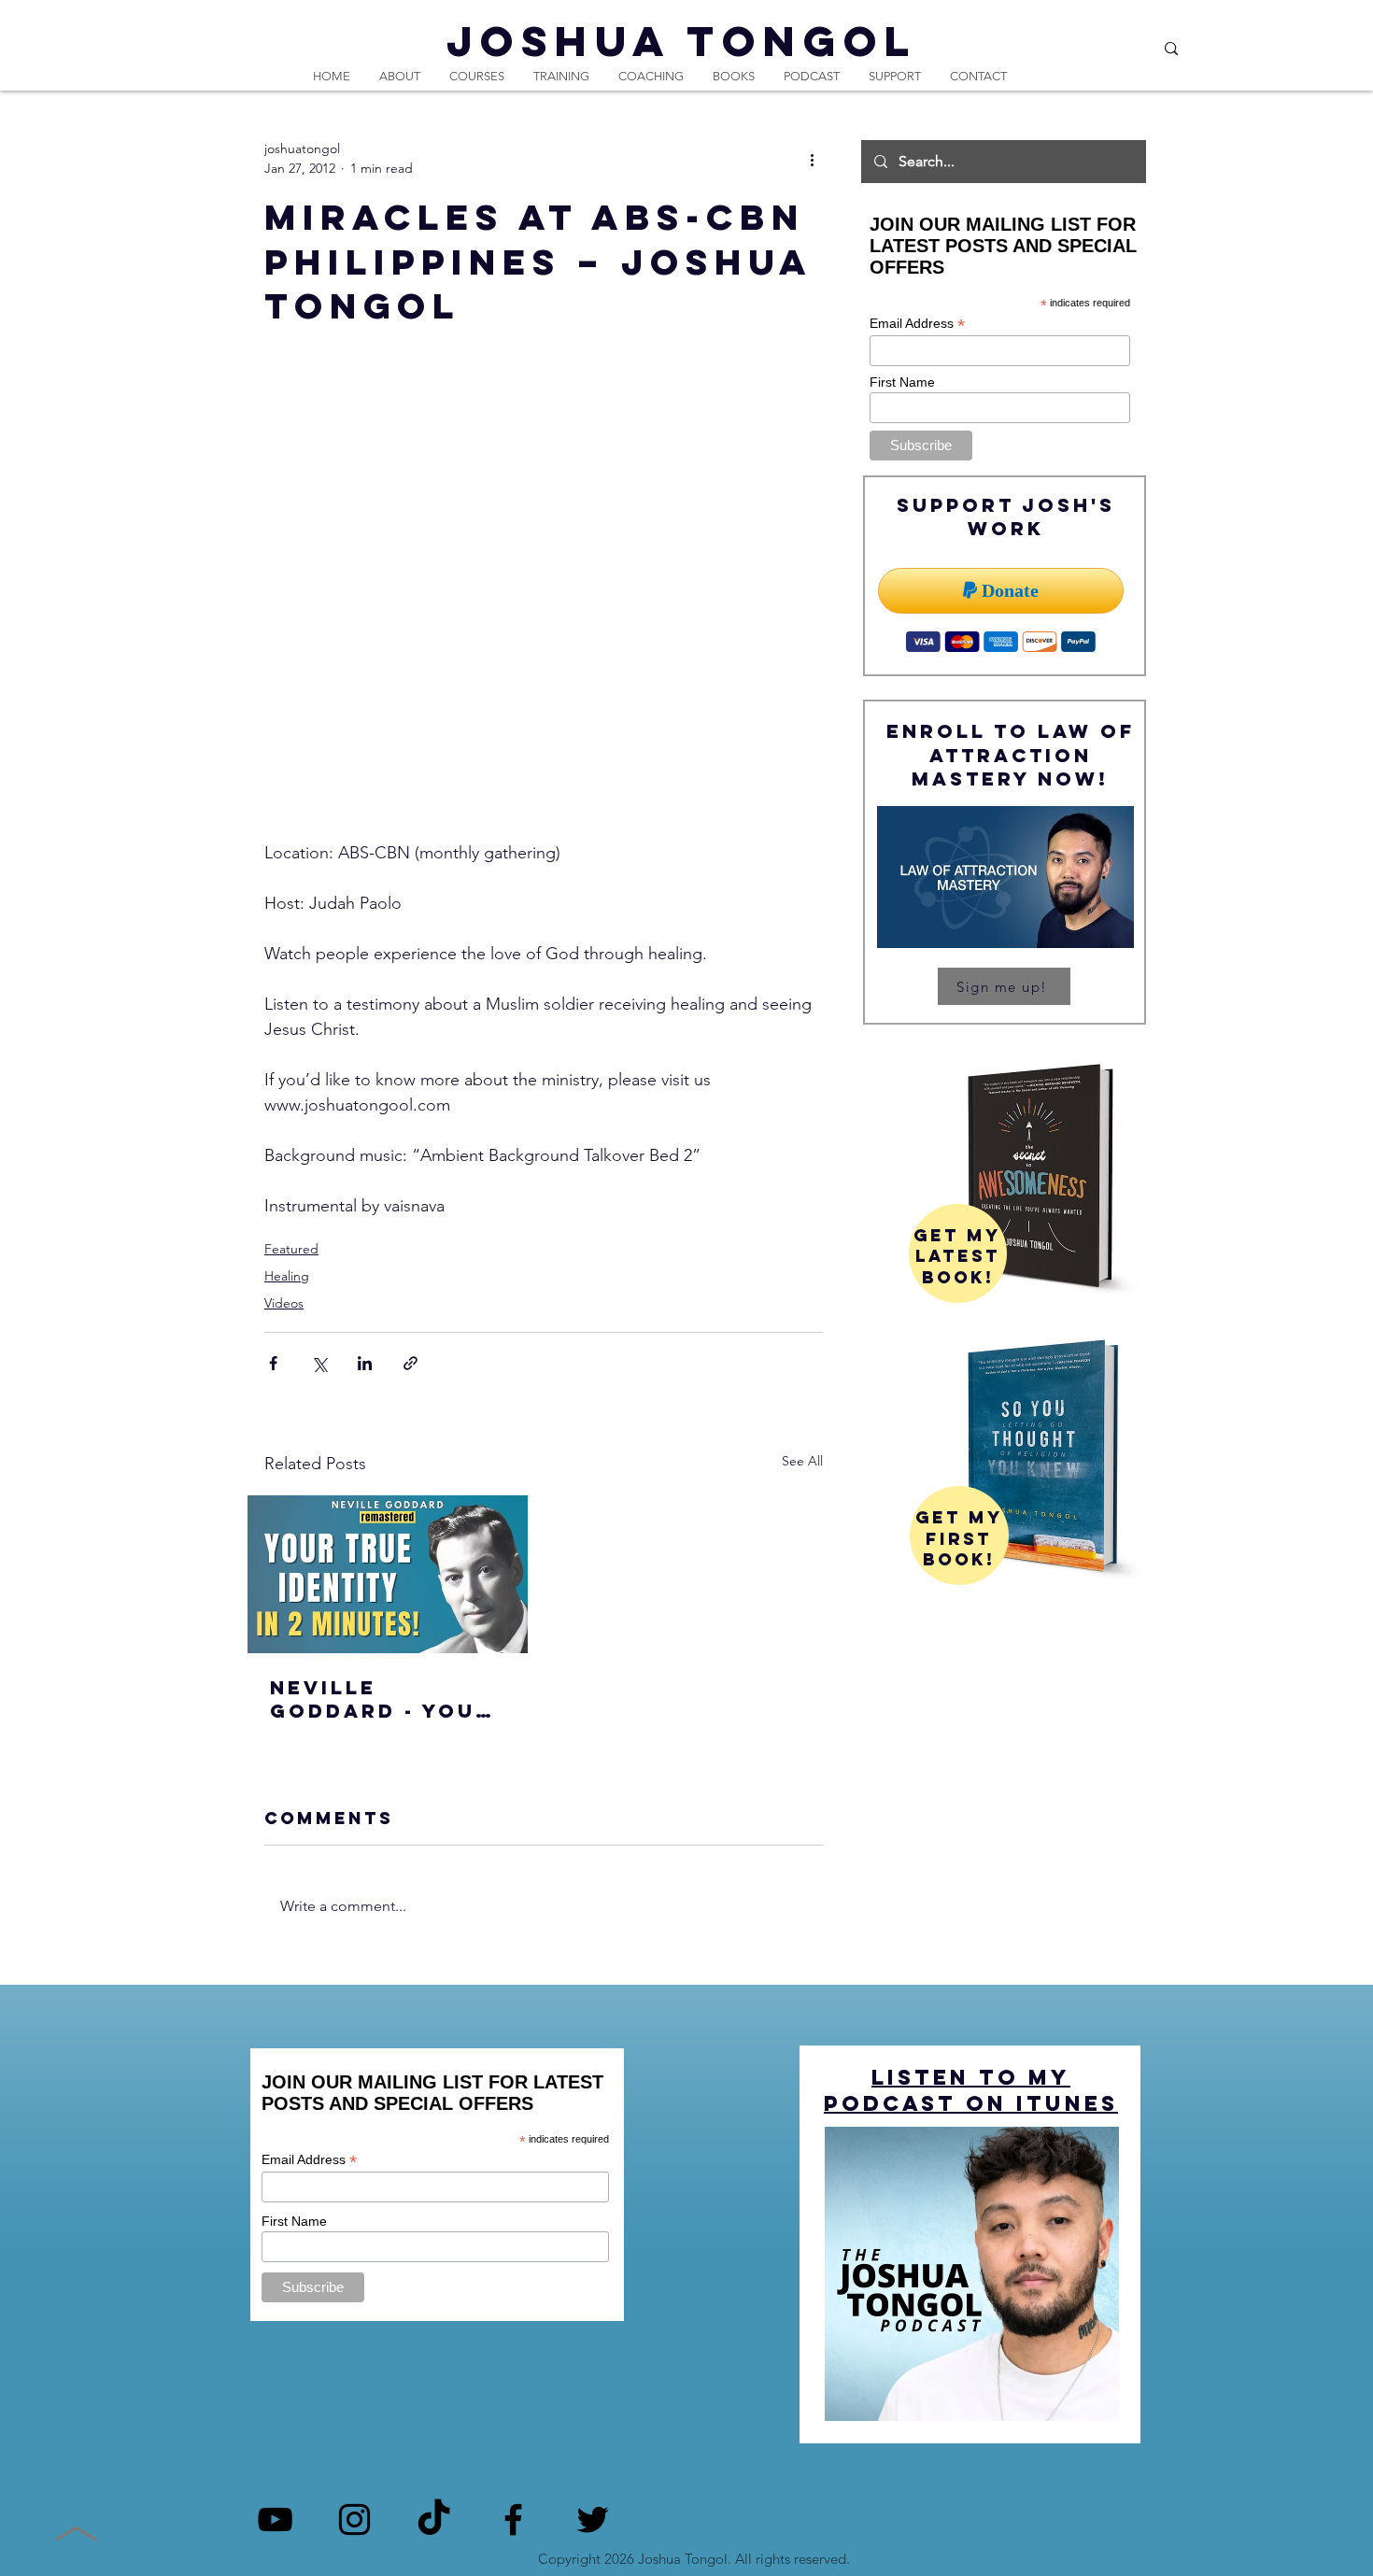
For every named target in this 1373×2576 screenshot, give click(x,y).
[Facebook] (513, 2519)
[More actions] (812, 159)
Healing (287, 1276)
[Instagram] (354, 2519)
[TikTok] (434, 2519)
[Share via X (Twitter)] (319, 1363)
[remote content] (544, 619)
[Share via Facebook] (273, 1363)
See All (802, 1461)
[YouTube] (275, 2519)
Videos (284, 1303)
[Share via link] (410, 1363)
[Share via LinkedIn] (365, 1363)
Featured (291, 1249)
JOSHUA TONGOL (682, 41)
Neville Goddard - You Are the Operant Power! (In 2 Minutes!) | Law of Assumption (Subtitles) (385, 1699)
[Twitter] (593, 2519)
